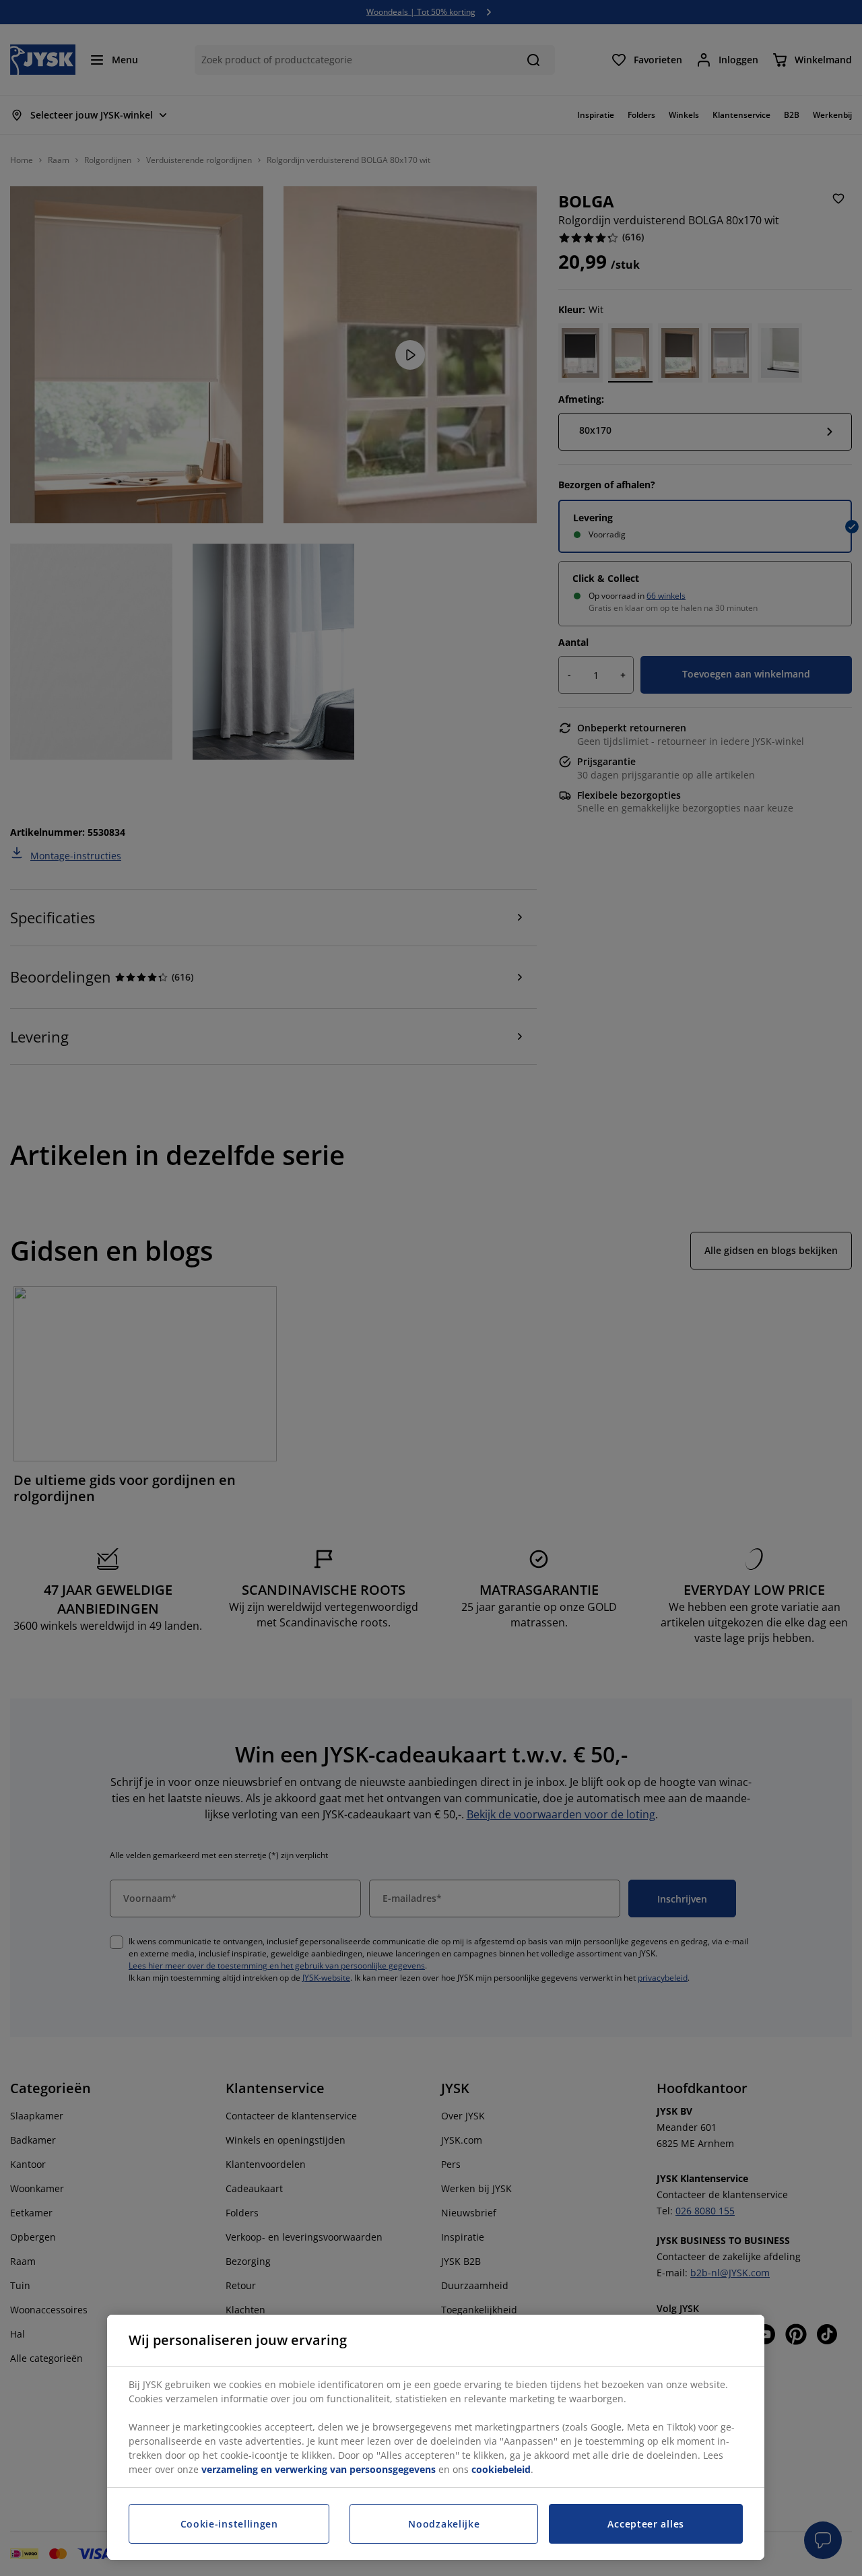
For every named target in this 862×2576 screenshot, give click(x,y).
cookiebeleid (501, 2469)
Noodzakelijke (444, 2524)
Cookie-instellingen (229, 2524)
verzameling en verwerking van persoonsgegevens (319, 2469)
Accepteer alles (646, 2524)
